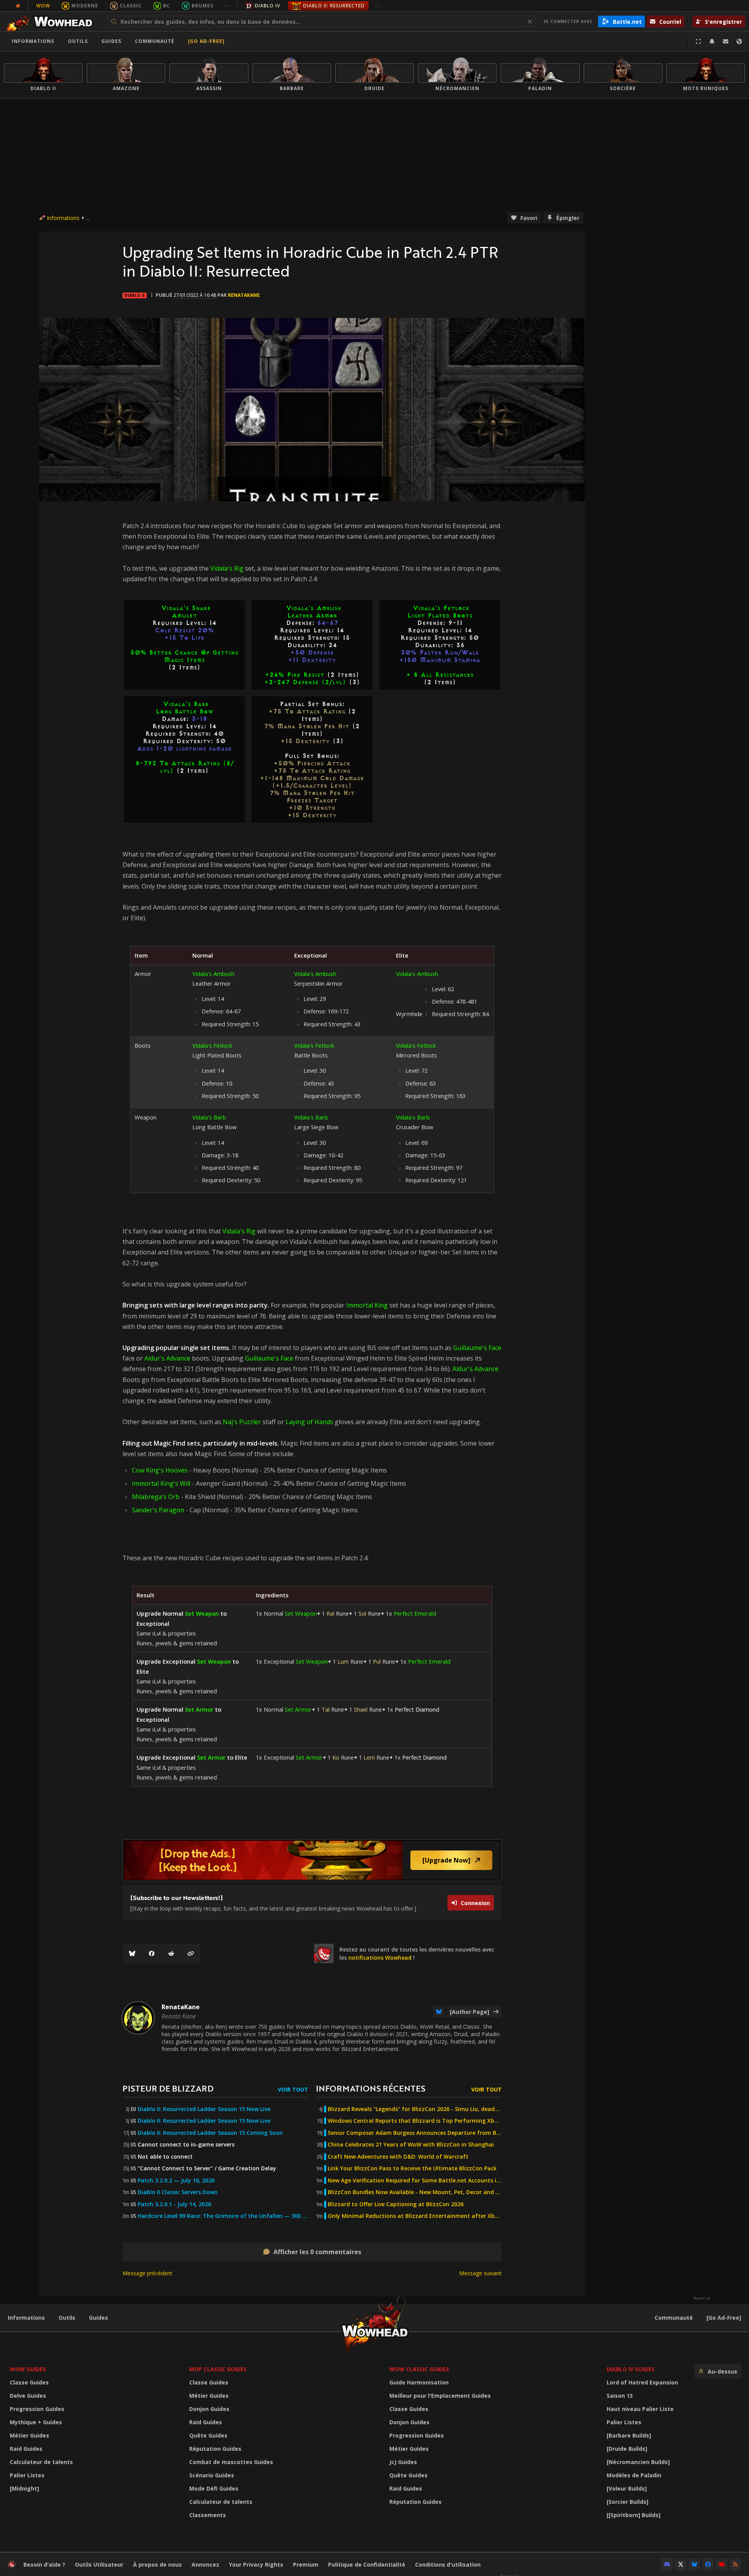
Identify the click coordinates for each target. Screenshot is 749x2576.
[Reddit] (171, 1953)
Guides (111, 41)
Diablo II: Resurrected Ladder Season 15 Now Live (204, 2109)
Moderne (85, 6)
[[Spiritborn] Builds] (634, 2515)
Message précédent (147, 2273)
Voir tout (293, 2089)
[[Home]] (52, 21)
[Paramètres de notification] (712, 41)
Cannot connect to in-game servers (186, 2145)
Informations (33, 41)
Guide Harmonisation (419, 2382)
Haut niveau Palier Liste (640, 2409)
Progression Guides (37, 2409)
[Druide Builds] (627, 2449)
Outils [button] (78, 41)
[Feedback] (726, 41)
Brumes (202, 6)
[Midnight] (24, 2488)
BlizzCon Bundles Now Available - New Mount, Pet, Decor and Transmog (415, 2192)
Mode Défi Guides (214, 2488)
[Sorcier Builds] (627, 2502)
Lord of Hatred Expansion (642, 2382)
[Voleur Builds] (627, 2488)
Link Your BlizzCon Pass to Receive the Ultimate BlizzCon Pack (412, 2168)
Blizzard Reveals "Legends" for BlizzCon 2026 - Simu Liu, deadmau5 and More (415, 2109)
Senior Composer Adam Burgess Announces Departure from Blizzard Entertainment (415, 2133)
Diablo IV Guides (631, 2369)
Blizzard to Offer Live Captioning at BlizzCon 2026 (396, 2204)
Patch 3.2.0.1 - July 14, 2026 (174, 2204)
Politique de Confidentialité (367, 2564)
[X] (681, 2564)
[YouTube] (722, 2564)
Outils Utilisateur (99, 2564)
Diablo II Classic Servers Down (178, 2192)
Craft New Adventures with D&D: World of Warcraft (398, 2157)
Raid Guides (26, 2449)
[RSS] (735, 2564)
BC (167, 6)
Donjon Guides (209, 2409)
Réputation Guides (215, 2449)
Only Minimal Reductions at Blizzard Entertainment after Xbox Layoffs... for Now (415, 2216)
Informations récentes (371, 2088)
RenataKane (244, 295)
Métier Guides (29, 2435)
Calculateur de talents (41, 2462)
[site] (324, 1953)
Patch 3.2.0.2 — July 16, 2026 (176, 2180)
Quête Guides (208, 2435)
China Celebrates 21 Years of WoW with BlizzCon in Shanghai (411, 2145)
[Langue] (739, 41)
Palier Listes (27, 2475)
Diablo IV (267, 6)
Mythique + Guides (36, 2422)
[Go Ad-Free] (206, 41)
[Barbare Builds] (629, 2435)
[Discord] (667, 2564)
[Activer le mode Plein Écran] (698, 41)
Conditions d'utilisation (448, 2564)
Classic (131, 6)
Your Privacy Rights (256, 2564)
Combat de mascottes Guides (231, 2462)
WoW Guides (28, 2369)
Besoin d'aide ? (44, 2564)
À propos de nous (157, 2564)
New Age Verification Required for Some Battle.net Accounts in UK (415, 2180)
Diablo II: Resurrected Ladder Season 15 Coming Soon (210, 2133)
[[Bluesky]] (132, 1953)
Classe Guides (29, 2382)
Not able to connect (165, 2157)
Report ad (702, 2298)
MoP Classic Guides (218, 2369)
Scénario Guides (212, 2475)
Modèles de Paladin (634, 2475)
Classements (208, 2515)
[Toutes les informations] (18, 6)
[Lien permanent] (191, 1953)
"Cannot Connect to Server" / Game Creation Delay (207, 2168)
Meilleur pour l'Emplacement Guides (440, 2396)
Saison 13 (620, 2396)
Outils (67, 2318)
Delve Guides (28, 2396)
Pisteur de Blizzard (168, 2088)
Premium (306, 2564)
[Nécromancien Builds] (638, 2462)
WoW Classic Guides (419, 2369)
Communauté (155, 41)
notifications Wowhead (380, 1958)
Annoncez (205, 2564)
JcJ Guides (403, 2462)
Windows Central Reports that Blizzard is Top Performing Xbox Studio (415, 2121)
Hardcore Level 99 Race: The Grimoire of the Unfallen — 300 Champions (223, 2216)
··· (226, 6)
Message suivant (480, 2273)
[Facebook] (152, 1953)
